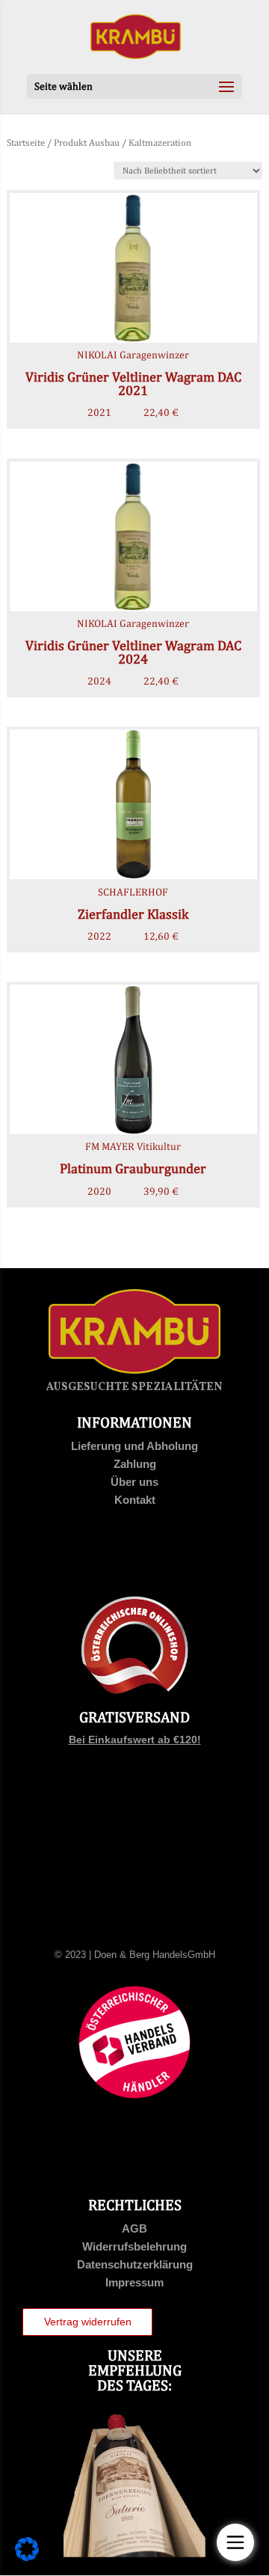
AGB (134, 2228)
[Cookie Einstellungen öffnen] (27, 2557)
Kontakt (135, 1500)
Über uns (134, 1482)
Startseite (26, 143)
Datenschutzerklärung (135, 2264)
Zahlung (135, 1464)
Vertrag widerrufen (88, 2322)
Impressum (134, 2282)
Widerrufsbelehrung (134, 2246)
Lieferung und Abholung (134, 1446)
